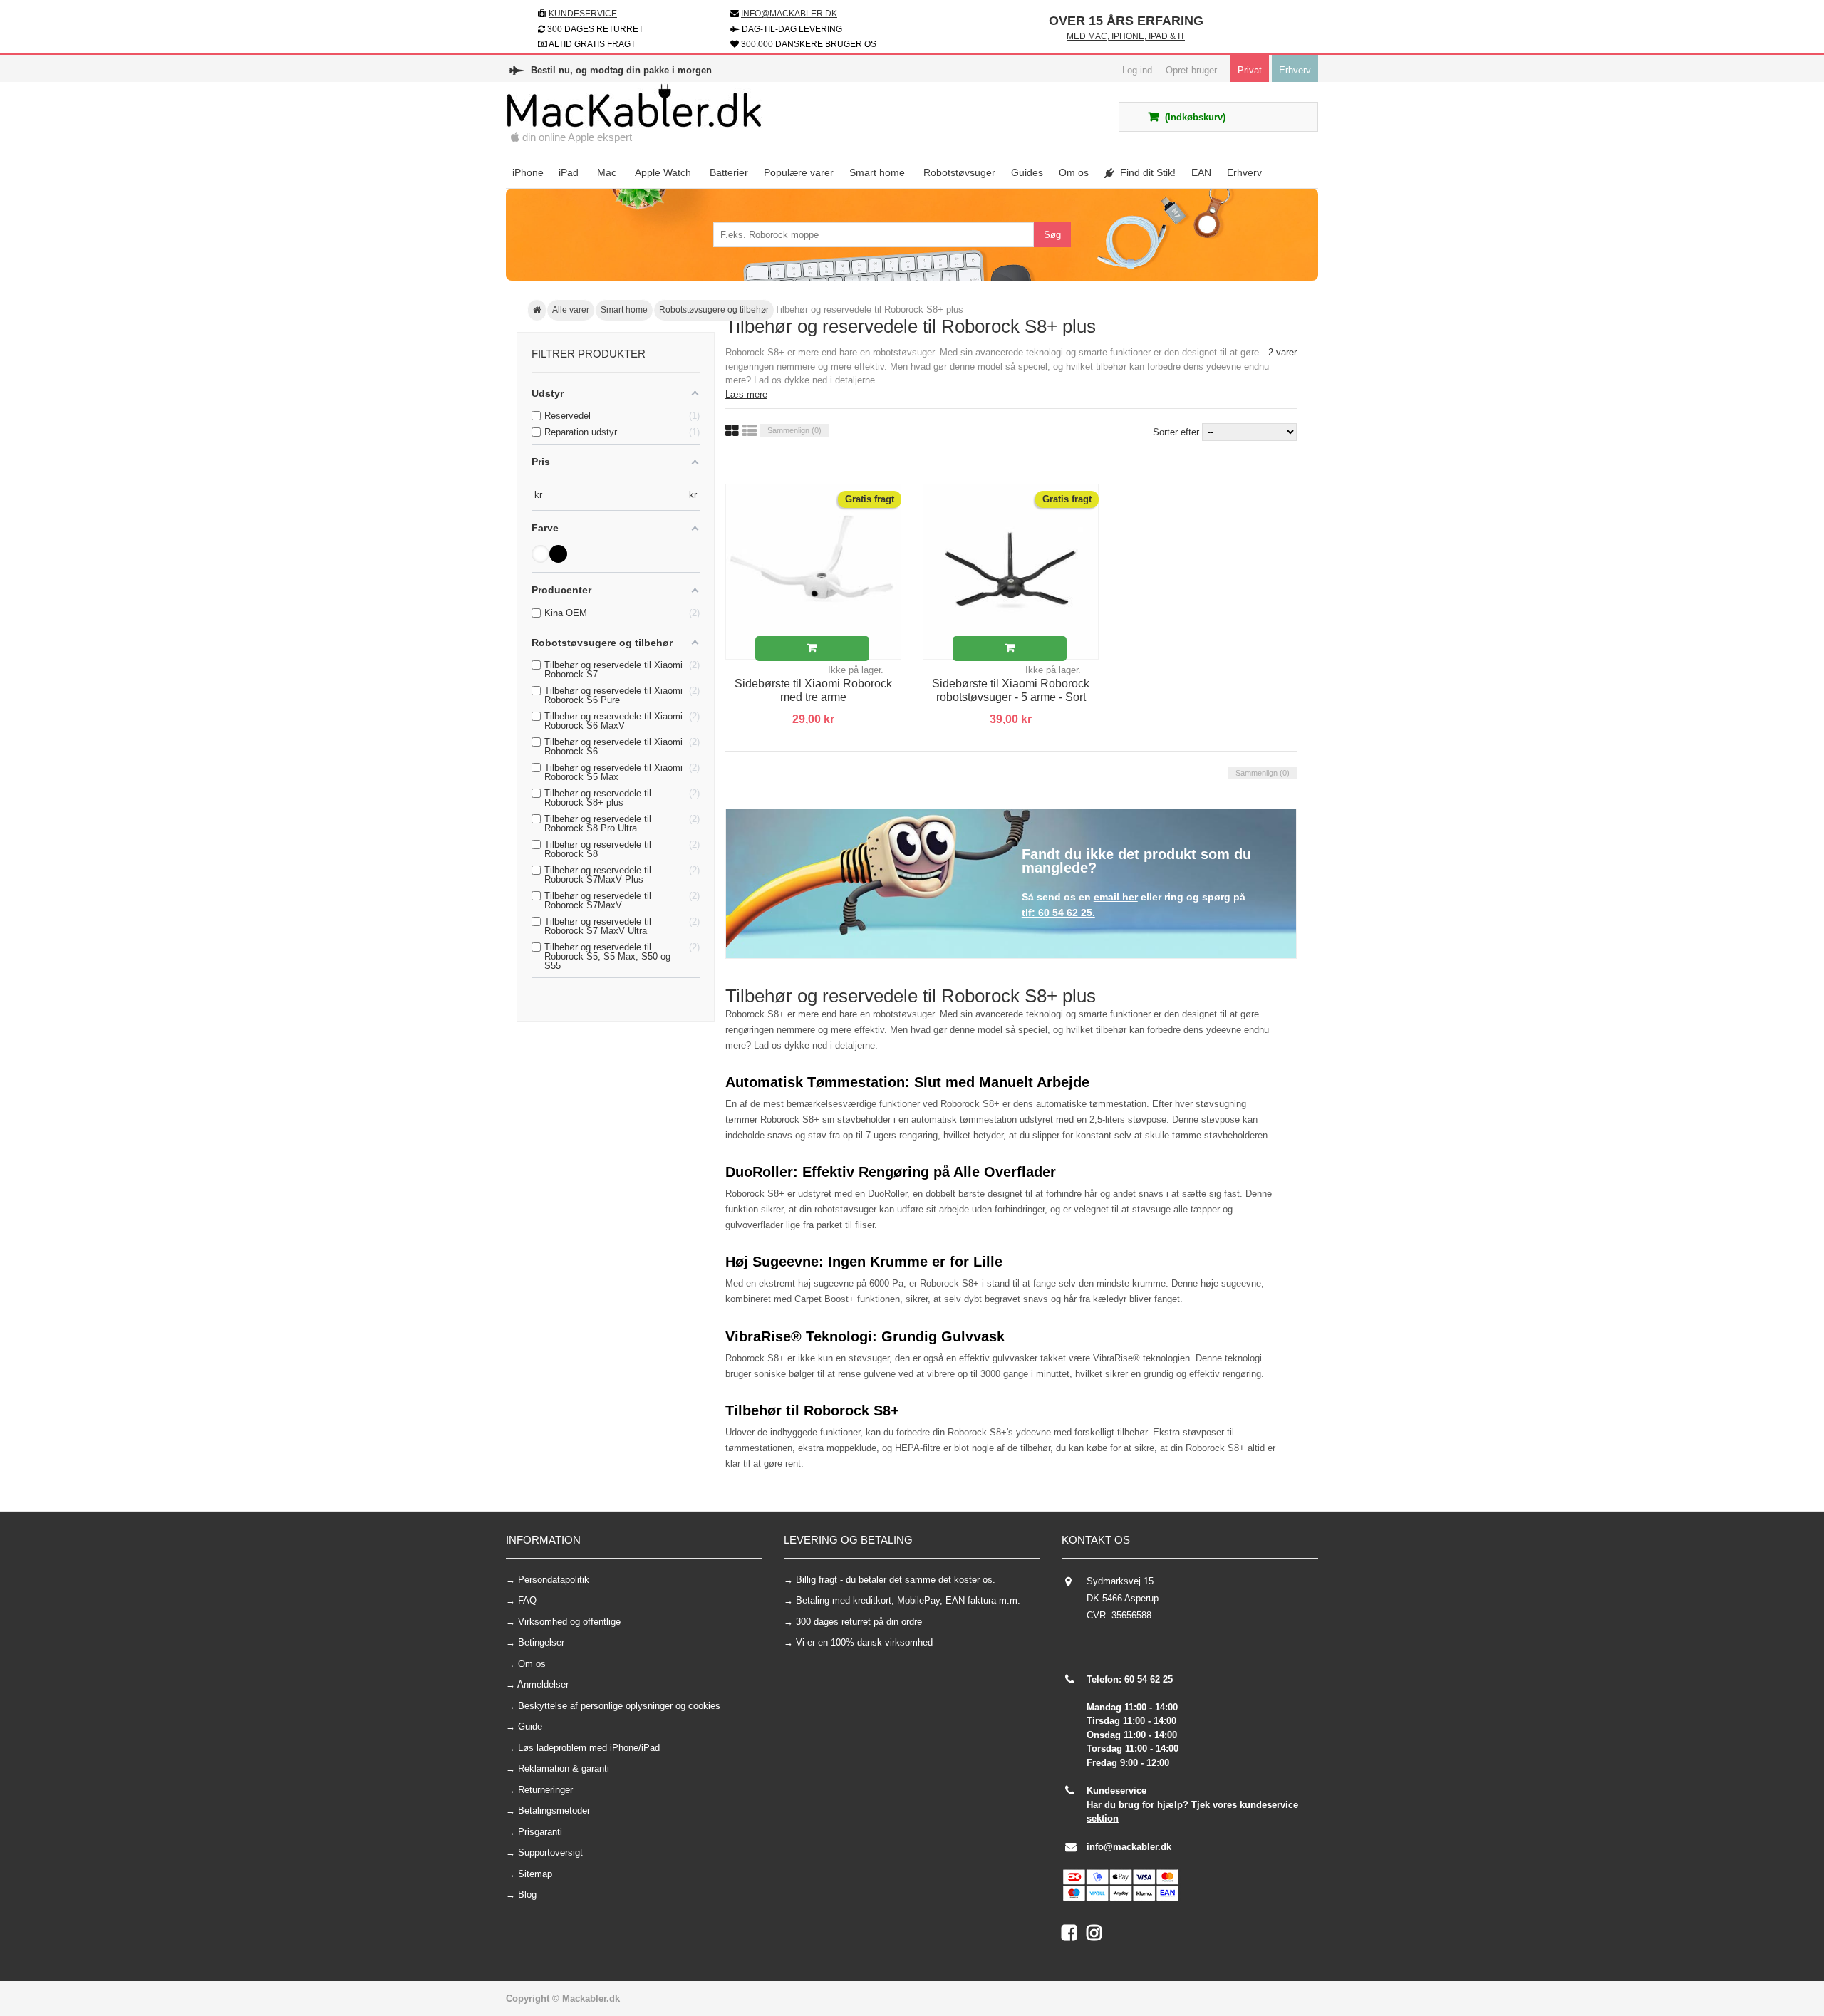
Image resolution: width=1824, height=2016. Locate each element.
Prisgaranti (540, 1832)
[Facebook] (1074, 1936)
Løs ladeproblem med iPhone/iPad (589, 1748)
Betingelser (541, 1642)
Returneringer (545, 1790)
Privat (1250, 70)
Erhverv (1295, 70)
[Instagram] (1098, 1936)
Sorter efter (1176, 432)
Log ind (1137, 70)
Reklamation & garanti (564, 1768)
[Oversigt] (750, 431)
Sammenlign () (794, 430)
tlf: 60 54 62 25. (1058, 913)
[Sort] (558, 554)
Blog (527, 1895)
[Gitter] (732, 431)
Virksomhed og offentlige (569, 1622)
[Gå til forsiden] (537, 311)
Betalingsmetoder (554, 1810)
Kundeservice (583, 14)
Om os (532, 1664)
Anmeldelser (543, 1684)
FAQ (527, 1600)
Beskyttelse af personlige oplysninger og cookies (619, 1706)
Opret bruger (1191, 70)
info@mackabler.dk (1129, 1847)
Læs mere (746, 394)
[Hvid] (540, 554)
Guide (530, 1726)
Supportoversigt (550, 1853)
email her (1116, 897)
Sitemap (535, 1874)
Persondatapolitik (554, 1580)
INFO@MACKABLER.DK (789, 14)
